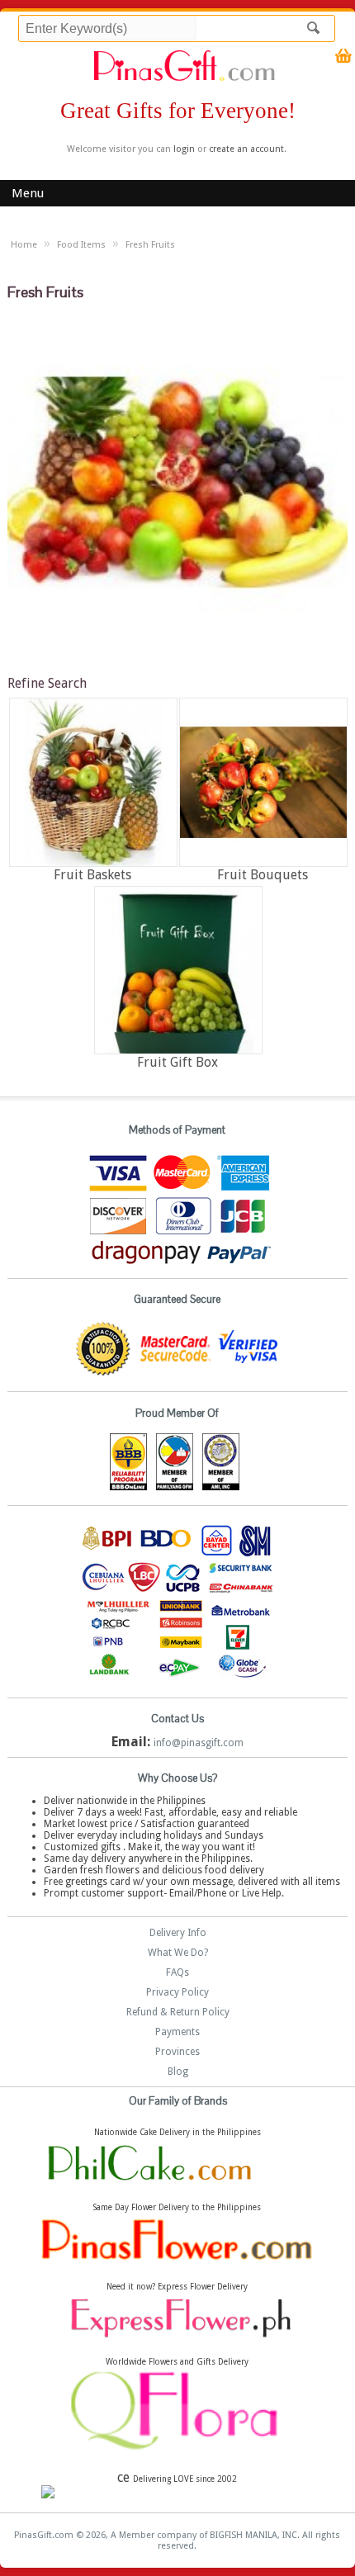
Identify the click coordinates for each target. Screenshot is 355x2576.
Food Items (81, 245)
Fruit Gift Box (177, 1062)
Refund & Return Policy (178, 2012)
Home (24, 245)
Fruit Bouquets (263, 875)
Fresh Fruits (150, 245)
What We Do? (178, 1953)
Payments (177, 2032)
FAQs (177, 1972)
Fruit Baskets (92, 875)
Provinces (177, 2052)
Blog (178, 2072)
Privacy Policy (177, 1992)
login (184, 149)
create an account (246, 149)
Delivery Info (178, 1933)
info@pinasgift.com (199, 1743)
